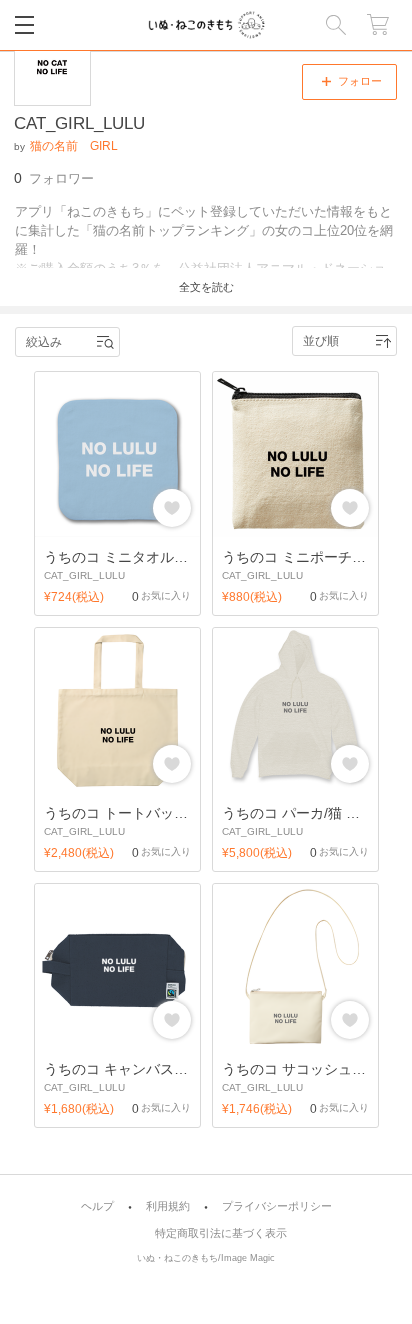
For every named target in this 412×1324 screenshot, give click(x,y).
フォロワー (54, 178)
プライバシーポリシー (277, 1206)
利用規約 (168, 1206)
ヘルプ (97, 1206)
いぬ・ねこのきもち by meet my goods (206, 25)
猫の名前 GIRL (74, 146)
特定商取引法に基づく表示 (221, 1233)
